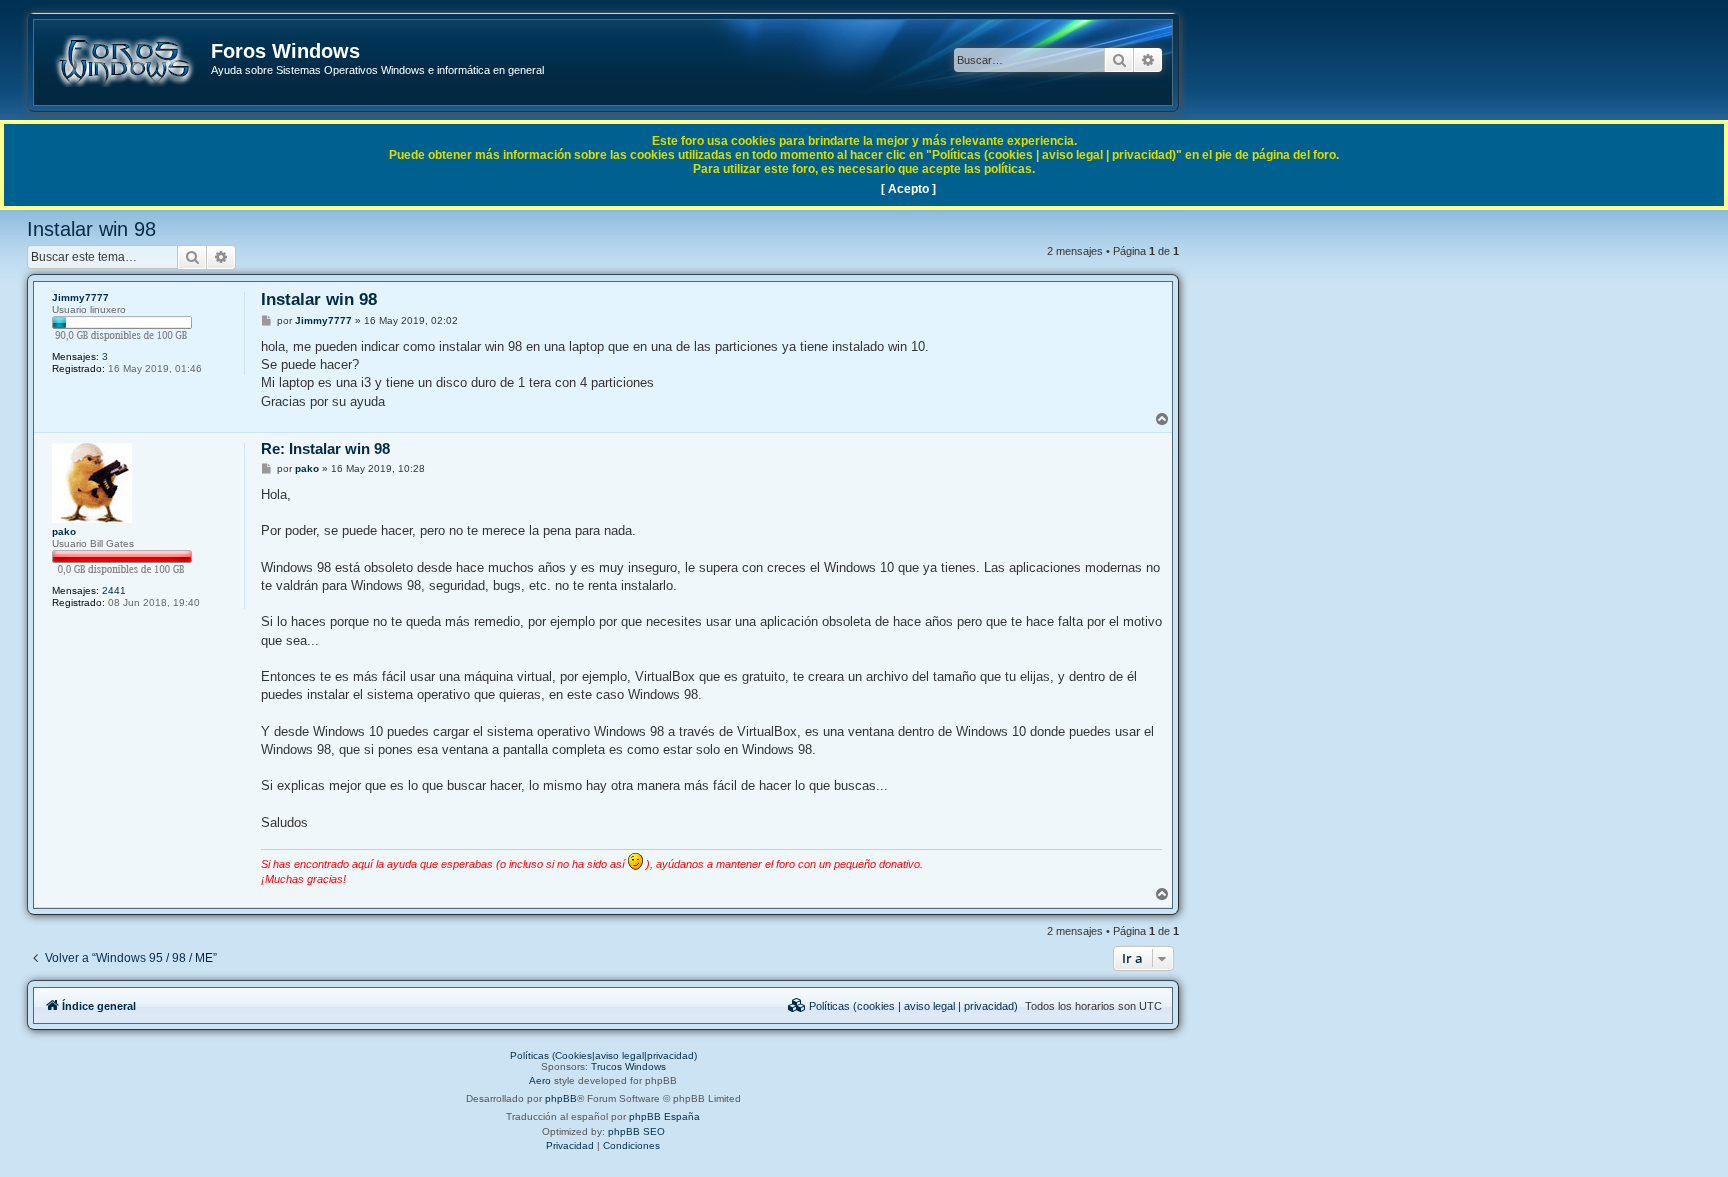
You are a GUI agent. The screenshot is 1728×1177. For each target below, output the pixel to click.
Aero (540, 1080)
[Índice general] (123, 61)
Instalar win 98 (91, 229)
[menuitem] (903, 1006)
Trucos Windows (628, 1066)
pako (64, 531)
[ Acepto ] (908, 189)
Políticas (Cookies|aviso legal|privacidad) (603, 1055)
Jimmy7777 (80, 297)
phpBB (561, 1098)
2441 (114, 590)
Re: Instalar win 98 (325, 448)
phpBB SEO (636, 1131)
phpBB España (664, 1116)
